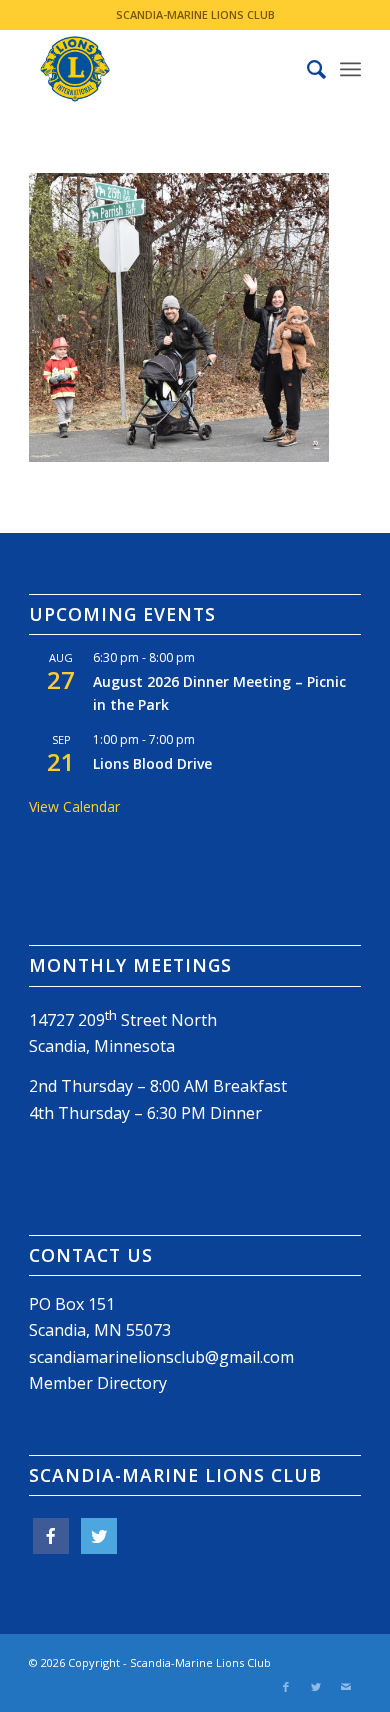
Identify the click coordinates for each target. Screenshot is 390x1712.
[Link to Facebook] (286, 1687)
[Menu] (350, 69)
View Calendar (74, 806)
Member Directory (98, 1383)
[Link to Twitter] (316, 1687)
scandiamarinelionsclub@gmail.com (161, 1357)
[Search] (306, 69)
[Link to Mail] (346, 1687)
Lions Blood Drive (152, 763)
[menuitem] (306, 69)
